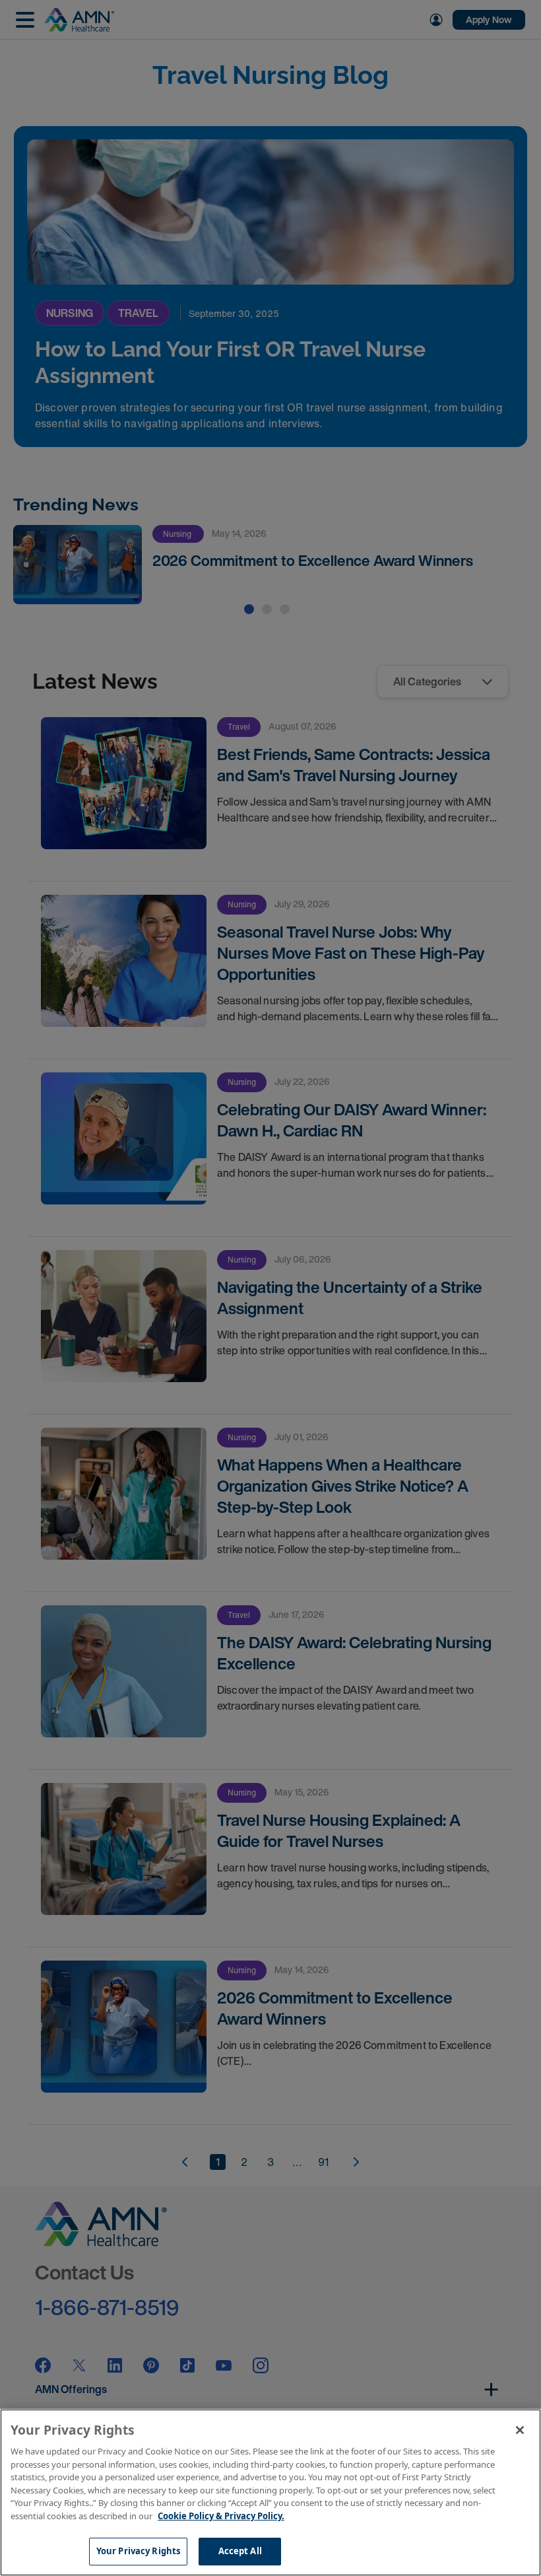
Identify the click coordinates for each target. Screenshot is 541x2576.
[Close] (520, 2430)
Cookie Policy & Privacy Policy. (221, 2516)
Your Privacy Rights (138, 2551)
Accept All (240, 2551)
